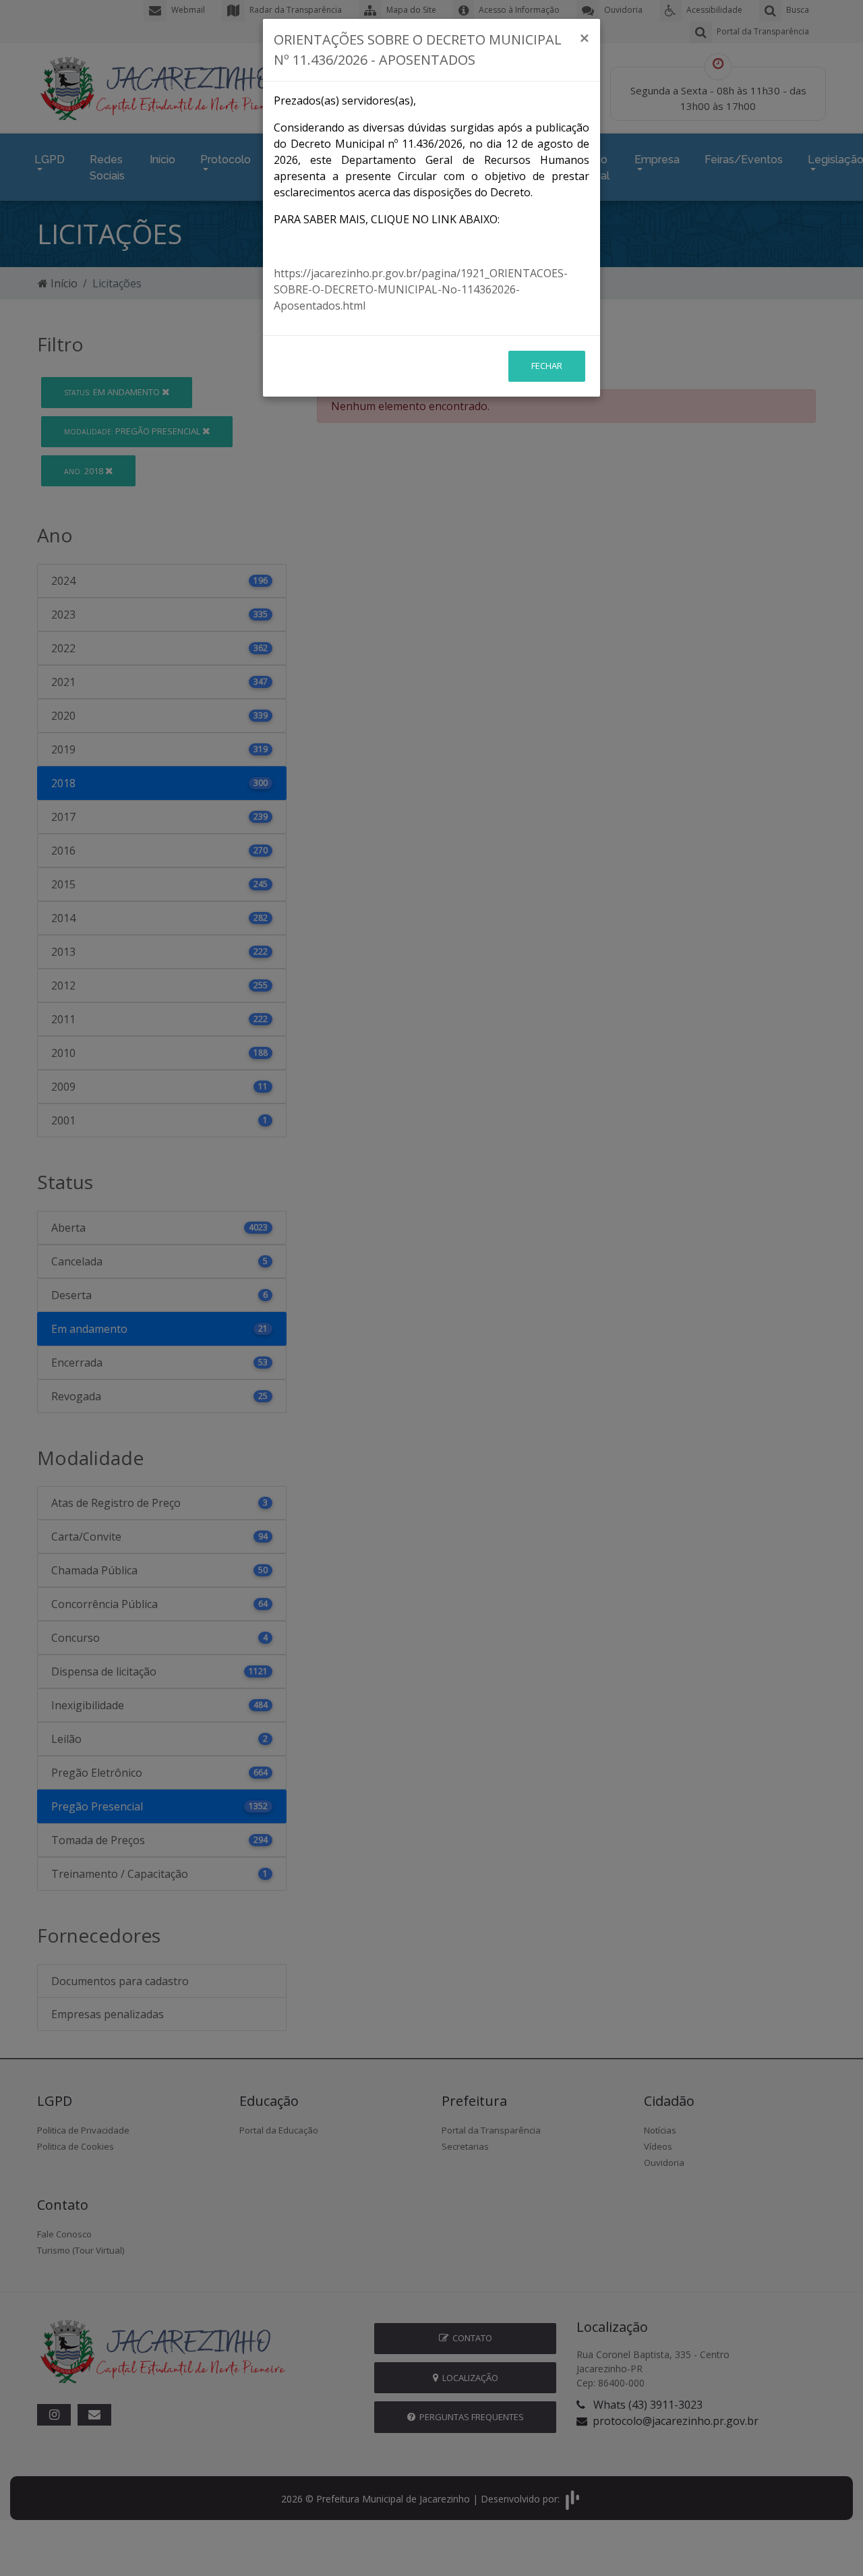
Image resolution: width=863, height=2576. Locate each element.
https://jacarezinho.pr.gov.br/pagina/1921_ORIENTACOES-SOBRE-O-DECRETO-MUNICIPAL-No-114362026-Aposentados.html (421, 289)
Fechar (547, 366)
